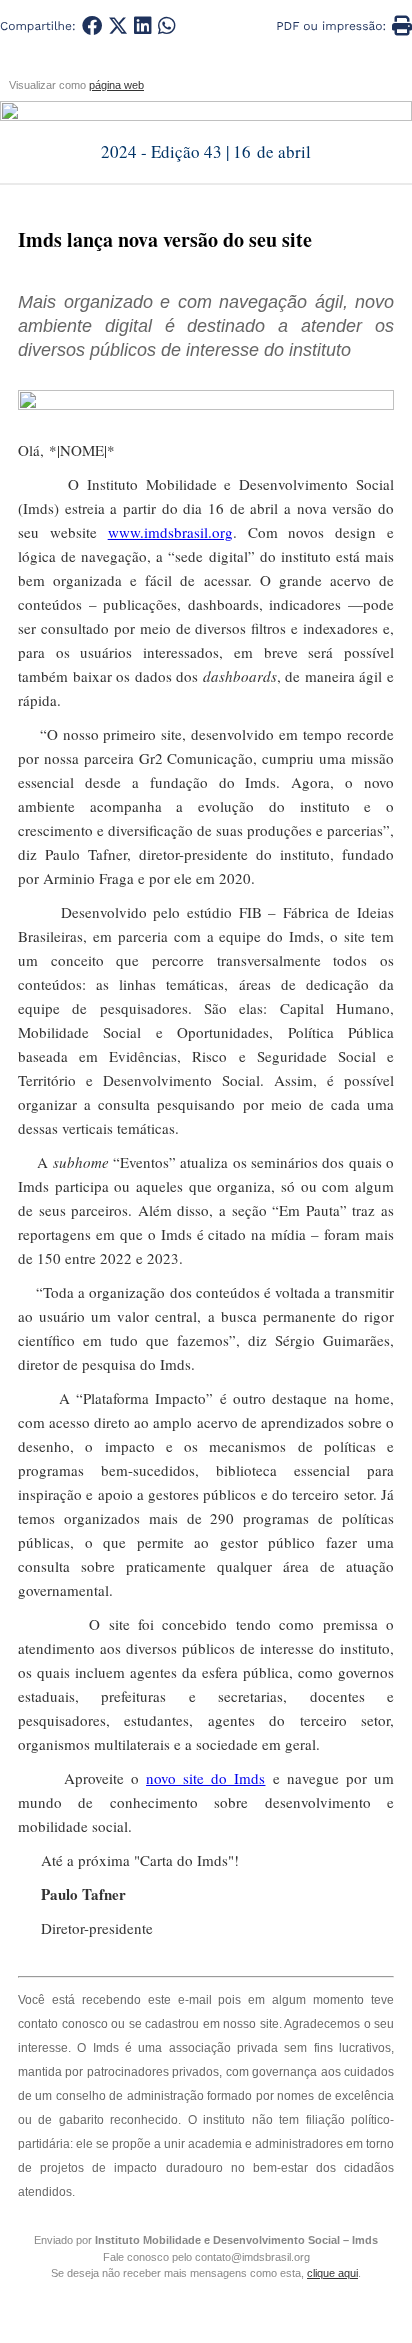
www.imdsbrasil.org (170, 532)
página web (116, 85)
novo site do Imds (205, 1778)
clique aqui (332, 2273)
